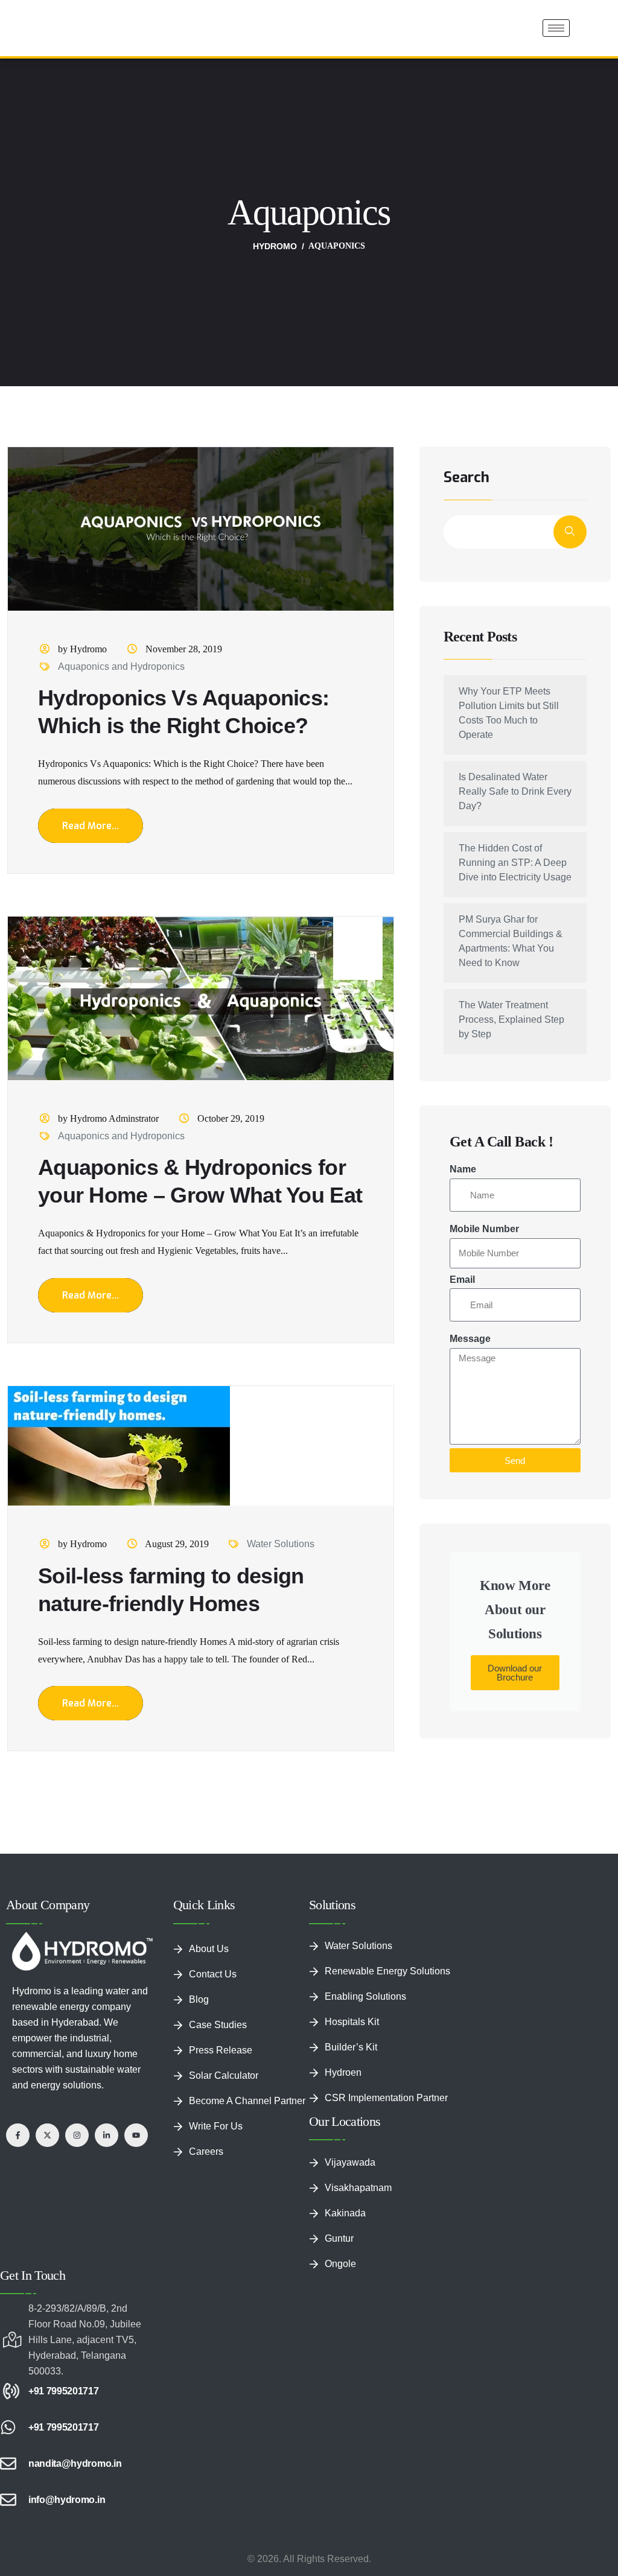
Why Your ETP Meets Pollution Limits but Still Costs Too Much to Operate (509, 654)
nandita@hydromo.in (75, 2405)
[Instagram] (77, 2077)
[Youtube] (136, 2077)
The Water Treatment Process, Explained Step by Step (511, 961)
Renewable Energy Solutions (387, 1913)
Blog (199, 1941)
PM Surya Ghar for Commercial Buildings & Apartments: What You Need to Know (511, 883)
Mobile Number (484, 1170)
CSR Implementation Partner (386, 2039)
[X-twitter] (47, 2077)
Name (463, 1111)
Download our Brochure (515, 1614)
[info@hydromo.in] (8, 2441)
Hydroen (343, 2014)
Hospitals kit (352, 1963)
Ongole (340, 2205)
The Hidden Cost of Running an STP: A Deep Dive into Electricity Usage (515, 804)
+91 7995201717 (64, 2333)
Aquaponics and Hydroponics (121, 608)
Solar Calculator (224, 2017)
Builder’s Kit (351, 1989)
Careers (206, 2093)
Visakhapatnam (358, 2129)
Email (462, 1221)
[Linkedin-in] (107, 2077)
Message (470, 1280)
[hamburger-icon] (556, 28)
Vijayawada (350, 2104)
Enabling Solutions (365, 1938)
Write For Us (216, 2068)
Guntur (339, 2180)
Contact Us (213, 1916)
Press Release (221, 1992)
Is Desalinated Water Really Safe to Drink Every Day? (515, 733)
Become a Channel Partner (247, 2042)
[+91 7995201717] (8, 2333)
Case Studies (218, 1966)
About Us (209, 1890)
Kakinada (345, 2155)
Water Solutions (281, 1485)
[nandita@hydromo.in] (8, 2405)
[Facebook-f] (18, 2077)
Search (467, 420)
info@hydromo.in (67, 2441)
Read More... (91, 767)
